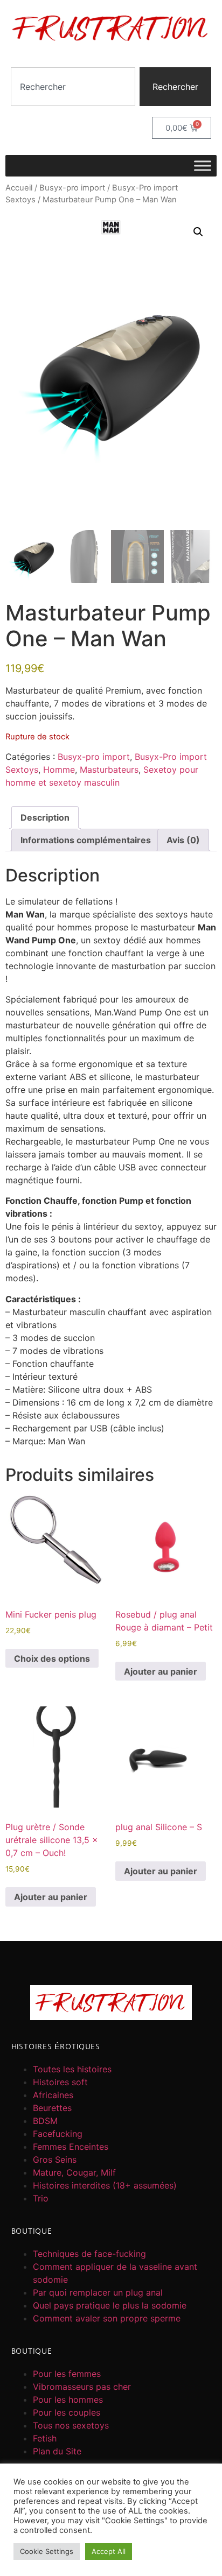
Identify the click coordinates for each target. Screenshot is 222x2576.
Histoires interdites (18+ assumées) (105, 2185)
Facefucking (58, 2134)
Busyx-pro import (72, 188)
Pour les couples (67, 2412)
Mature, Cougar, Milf (74, 2172)
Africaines (53, 2095)
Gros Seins (55, 2159)
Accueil (19, 188)
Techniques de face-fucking (89, 2254)
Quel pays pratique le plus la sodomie (110, 2305)
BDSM (45, 2121)
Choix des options (52, 1658)
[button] (198, 232)
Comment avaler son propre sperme (107, 2318)
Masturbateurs (109, 770)
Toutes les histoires (72, 2069)
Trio (41, 2198)
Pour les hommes (68, 2399)
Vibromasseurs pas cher (82, 2387)
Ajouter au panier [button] (161, 1671)
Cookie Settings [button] (47, 2551)
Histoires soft (60, 2082)
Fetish (45, 2438)
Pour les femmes (67, 2374)
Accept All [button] (109, 2551)
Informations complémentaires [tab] (86, 840)
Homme (59, 770)
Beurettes (52, 2108)
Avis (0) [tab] (183, 840)
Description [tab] (45, 817)
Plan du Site (57, 2451)
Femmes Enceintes (71, 2147)
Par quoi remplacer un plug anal (98, 2292)
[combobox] (73, 87)
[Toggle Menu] (203, 166)
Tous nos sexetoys (71, 2425)
